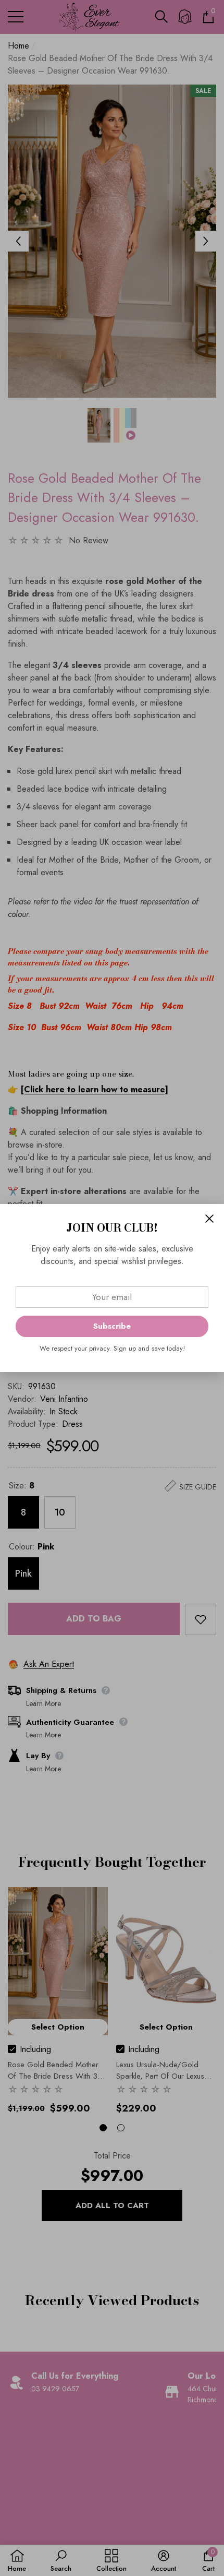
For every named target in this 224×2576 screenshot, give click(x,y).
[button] (209, 1219)
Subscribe (112, 1326)
